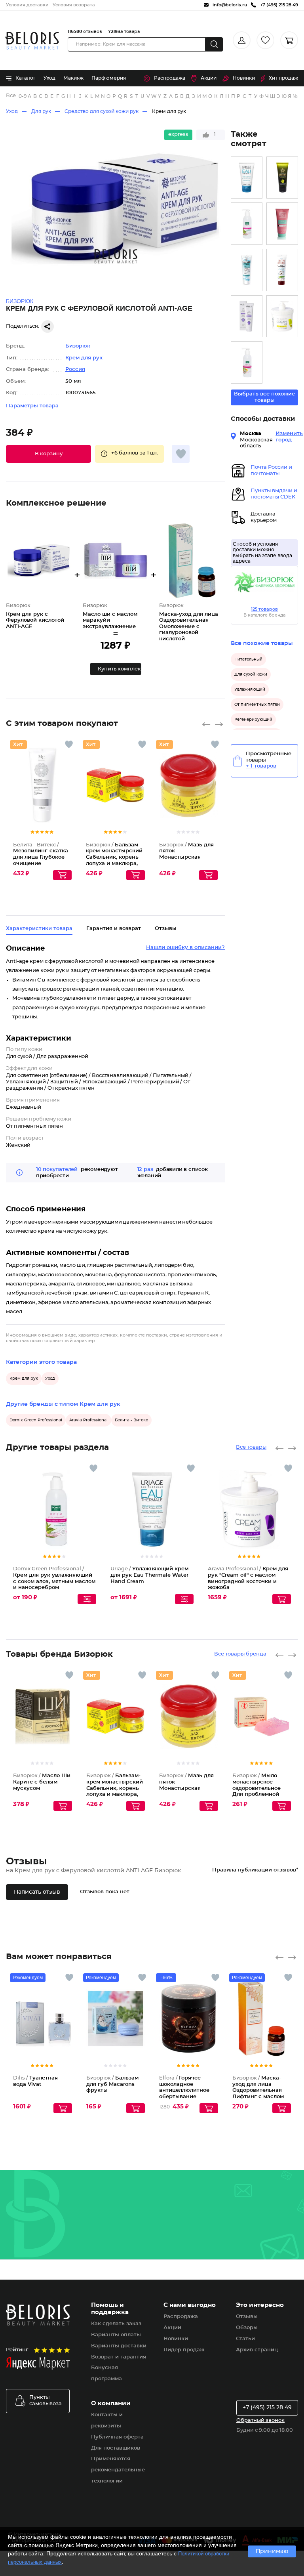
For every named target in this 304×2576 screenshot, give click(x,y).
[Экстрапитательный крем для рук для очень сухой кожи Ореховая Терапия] (282, 178)
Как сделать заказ (116, 2324)
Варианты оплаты (116, 2335)
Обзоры (247, 2328)
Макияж (73, 78)
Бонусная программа (106, 2373)
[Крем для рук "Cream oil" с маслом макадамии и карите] (282, 316)
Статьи (245, 2339)
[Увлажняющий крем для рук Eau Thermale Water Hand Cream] (247, 178)
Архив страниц (257, 2350)
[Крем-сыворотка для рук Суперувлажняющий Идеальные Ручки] (247, 270)
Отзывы (247, 2317)
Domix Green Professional (36, 1420)
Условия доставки (27, 5)
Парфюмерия (109, 78)
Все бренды (11, 96)
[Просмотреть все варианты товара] (87, 1599)
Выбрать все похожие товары (264, 397)
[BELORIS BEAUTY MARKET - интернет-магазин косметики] (32, 41)
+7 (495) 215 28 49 (267, 2408)
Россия (75, 370)
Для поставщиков (116, 2448)
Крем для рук (169, 111)
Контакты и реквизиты (107, 2420)
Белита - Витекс (131, 1420)
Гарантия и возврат (114, 929)
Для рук (41, 111)
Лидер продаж (184, 2350)
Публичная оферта (117, 2437)
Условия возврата (74, 5)
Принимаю (272, 2551)
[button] (48, 454)
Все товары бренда (240, 1654)
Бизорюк (78, 346)
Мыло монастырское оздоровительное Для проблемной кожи (256, 1788)
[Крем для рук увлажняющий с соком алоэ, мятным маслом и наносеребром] (247, 224)
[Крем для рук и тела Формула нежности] (282, 224)
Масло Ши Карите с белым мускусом (42, 1782)
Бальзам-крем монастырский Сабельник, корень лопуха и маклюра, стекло (114, 857)
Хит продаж (283, 78)
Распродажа (170, 78)
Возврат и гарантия (119, 2357)
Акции (209, 78)
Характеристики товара (39, 929)
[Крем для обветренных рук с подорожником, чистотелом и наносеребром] (247, 362)
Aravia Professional (88, 1420)
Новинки (244, 78)
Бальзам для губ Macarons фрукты (112, 2084)
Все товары (251, 1447)
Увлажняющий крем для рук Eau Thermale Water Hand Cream (149, 1575)
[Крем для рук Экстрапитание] (282, 270)
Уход (49, 78)
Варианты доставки (119, 2346)
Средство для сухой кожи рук (102, 111)
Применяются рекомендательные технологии (118, 2470)
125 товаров (264, 609)
